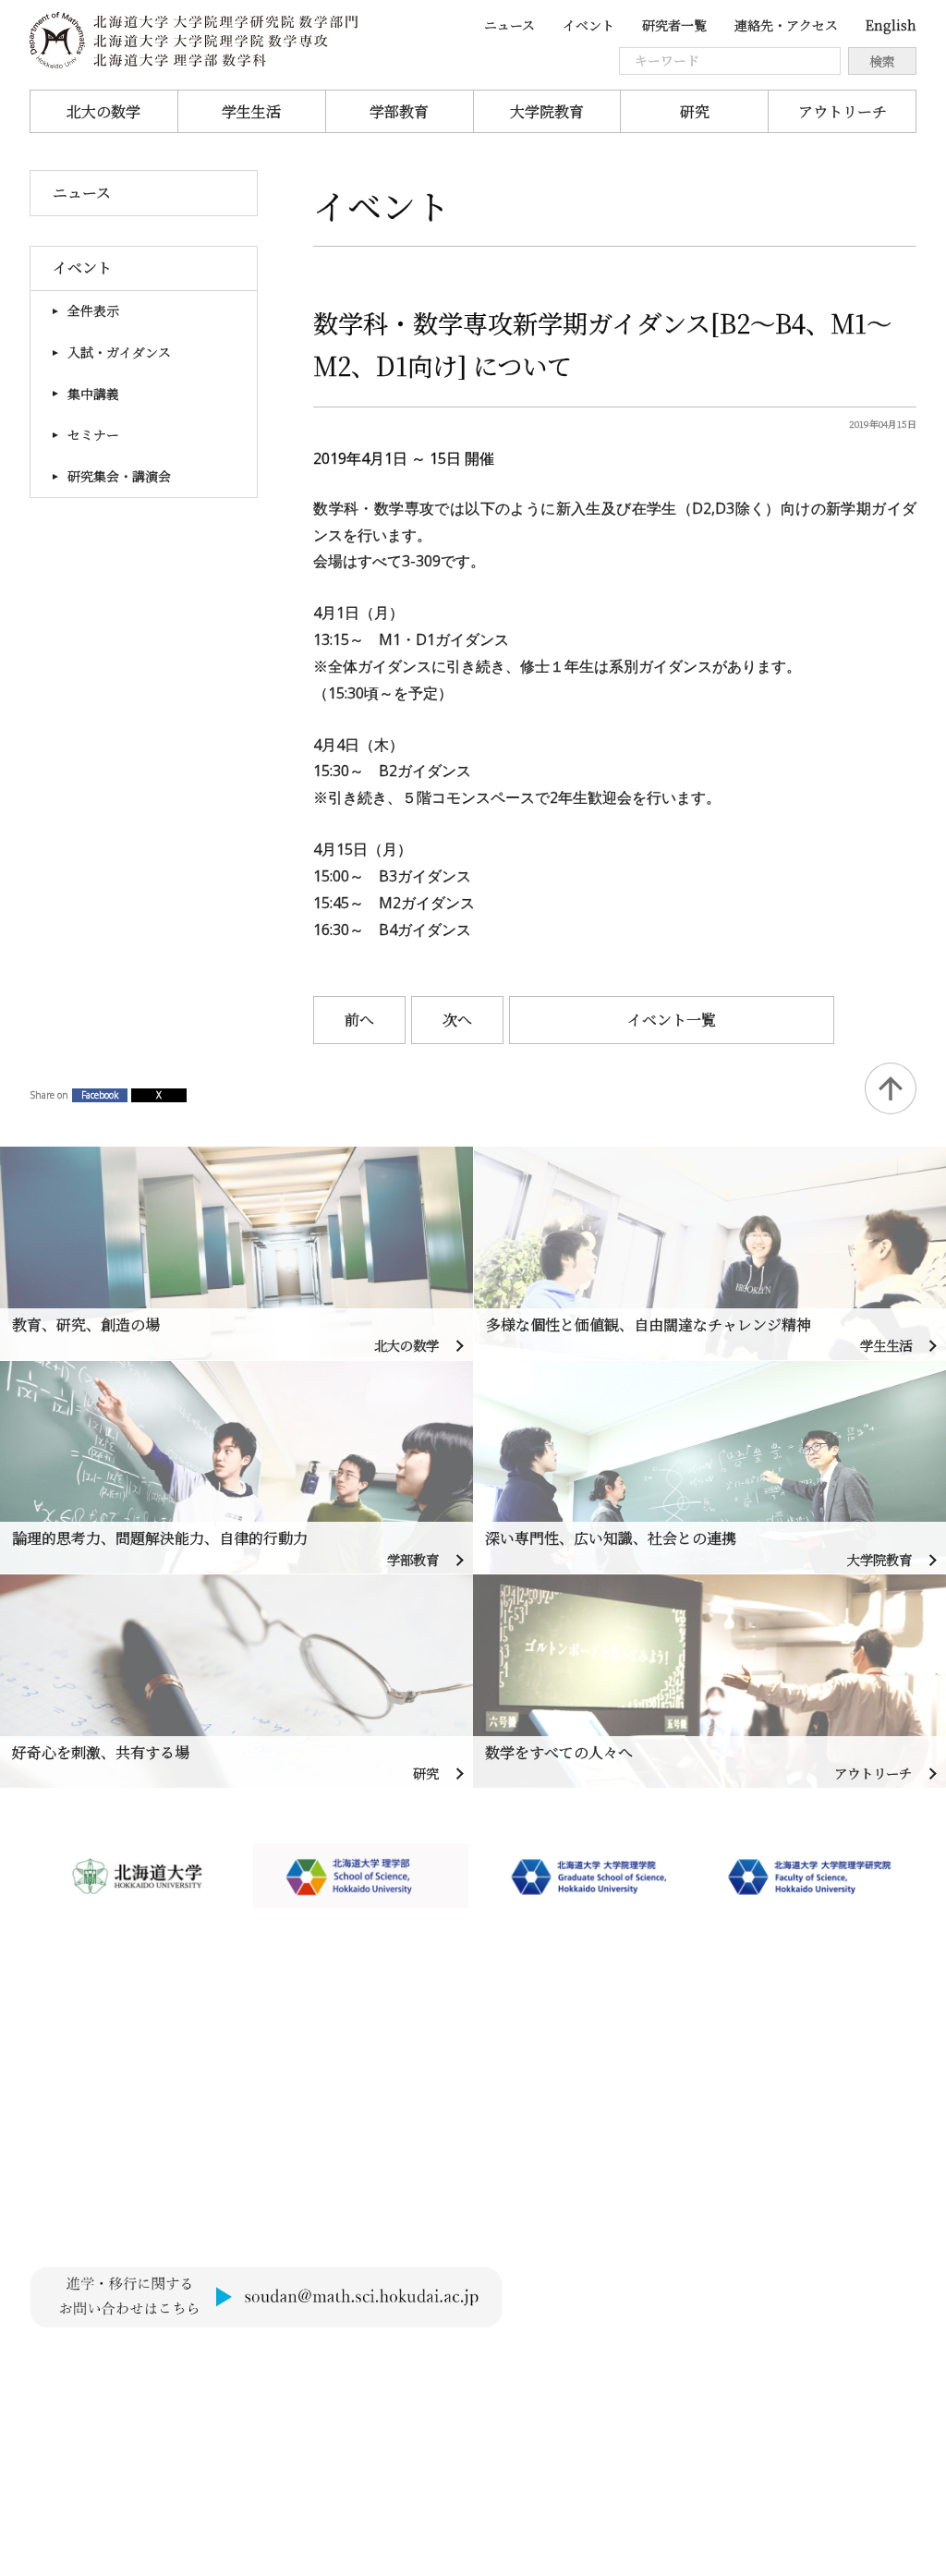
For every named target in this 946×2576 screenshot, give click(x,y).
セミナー (93, 434)
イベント (588, 25)
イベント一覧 (672, 1020)
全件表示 (93, 310)
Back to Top (891, 1088)
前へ (359, 1020)
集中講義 (93, 394)
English (891, 25)
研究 (695, 111)
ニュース (509, 25)
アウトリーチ (843, 111)
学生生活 (251, 111)
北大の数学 (103, 111)
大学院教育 (547, 111)
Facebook (100, 1095)
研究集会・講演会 (119, 476)
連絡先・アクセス (786, 25)
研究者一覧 (674, 25)
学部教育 (399, 111)
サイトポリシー (81, 2363)
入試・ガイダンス (119, 352)
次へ (457, 1020)
